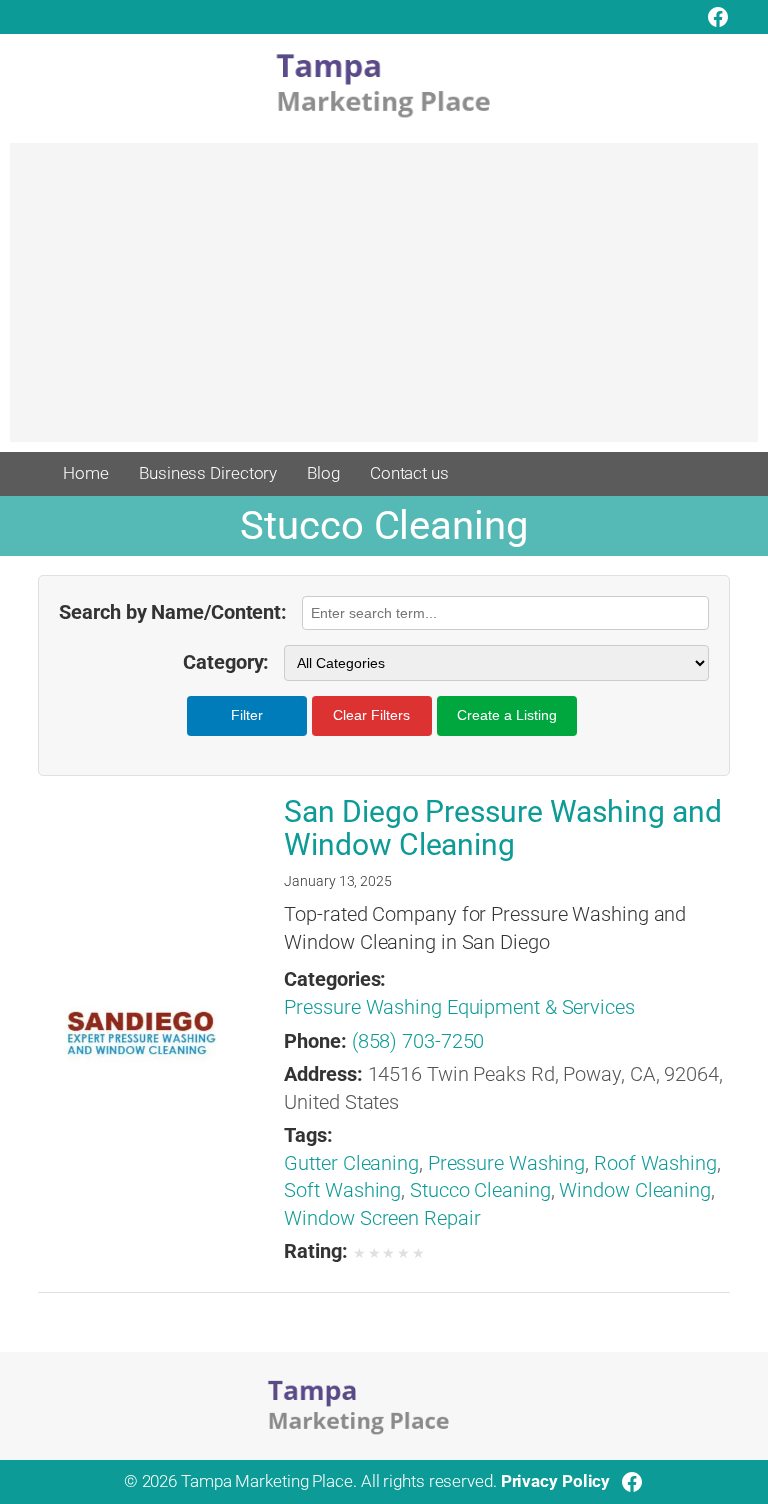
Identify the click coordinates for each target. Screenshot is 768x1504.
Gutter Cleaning (351, 1163)
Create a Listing (507, 715)
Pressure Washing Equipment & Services (459, 1007)
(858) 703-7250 (418, 1041)
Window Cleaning (635, 1190)
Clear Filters (371, 715)
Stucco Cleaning (480, 1190)
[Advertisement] (384, 302)
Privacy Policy (556, 1481)
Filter (247, 715)
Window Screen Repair (382, 1218)
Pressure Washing (506, 1163)
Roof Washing (655, 1163)
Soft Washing (342, 1190)
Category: (226, 662)
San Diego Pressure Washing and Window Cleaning (502, 828)
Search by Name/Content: (173, 612)
